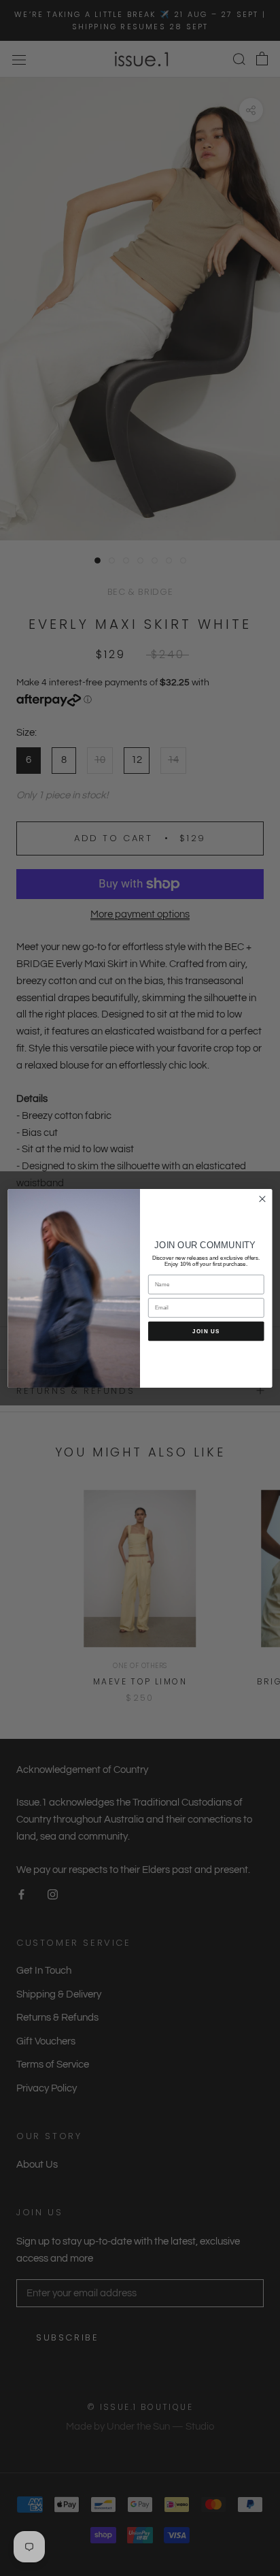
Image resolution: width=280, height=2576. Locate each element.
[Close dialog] (262, 1199)
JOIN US (206, 1331)
